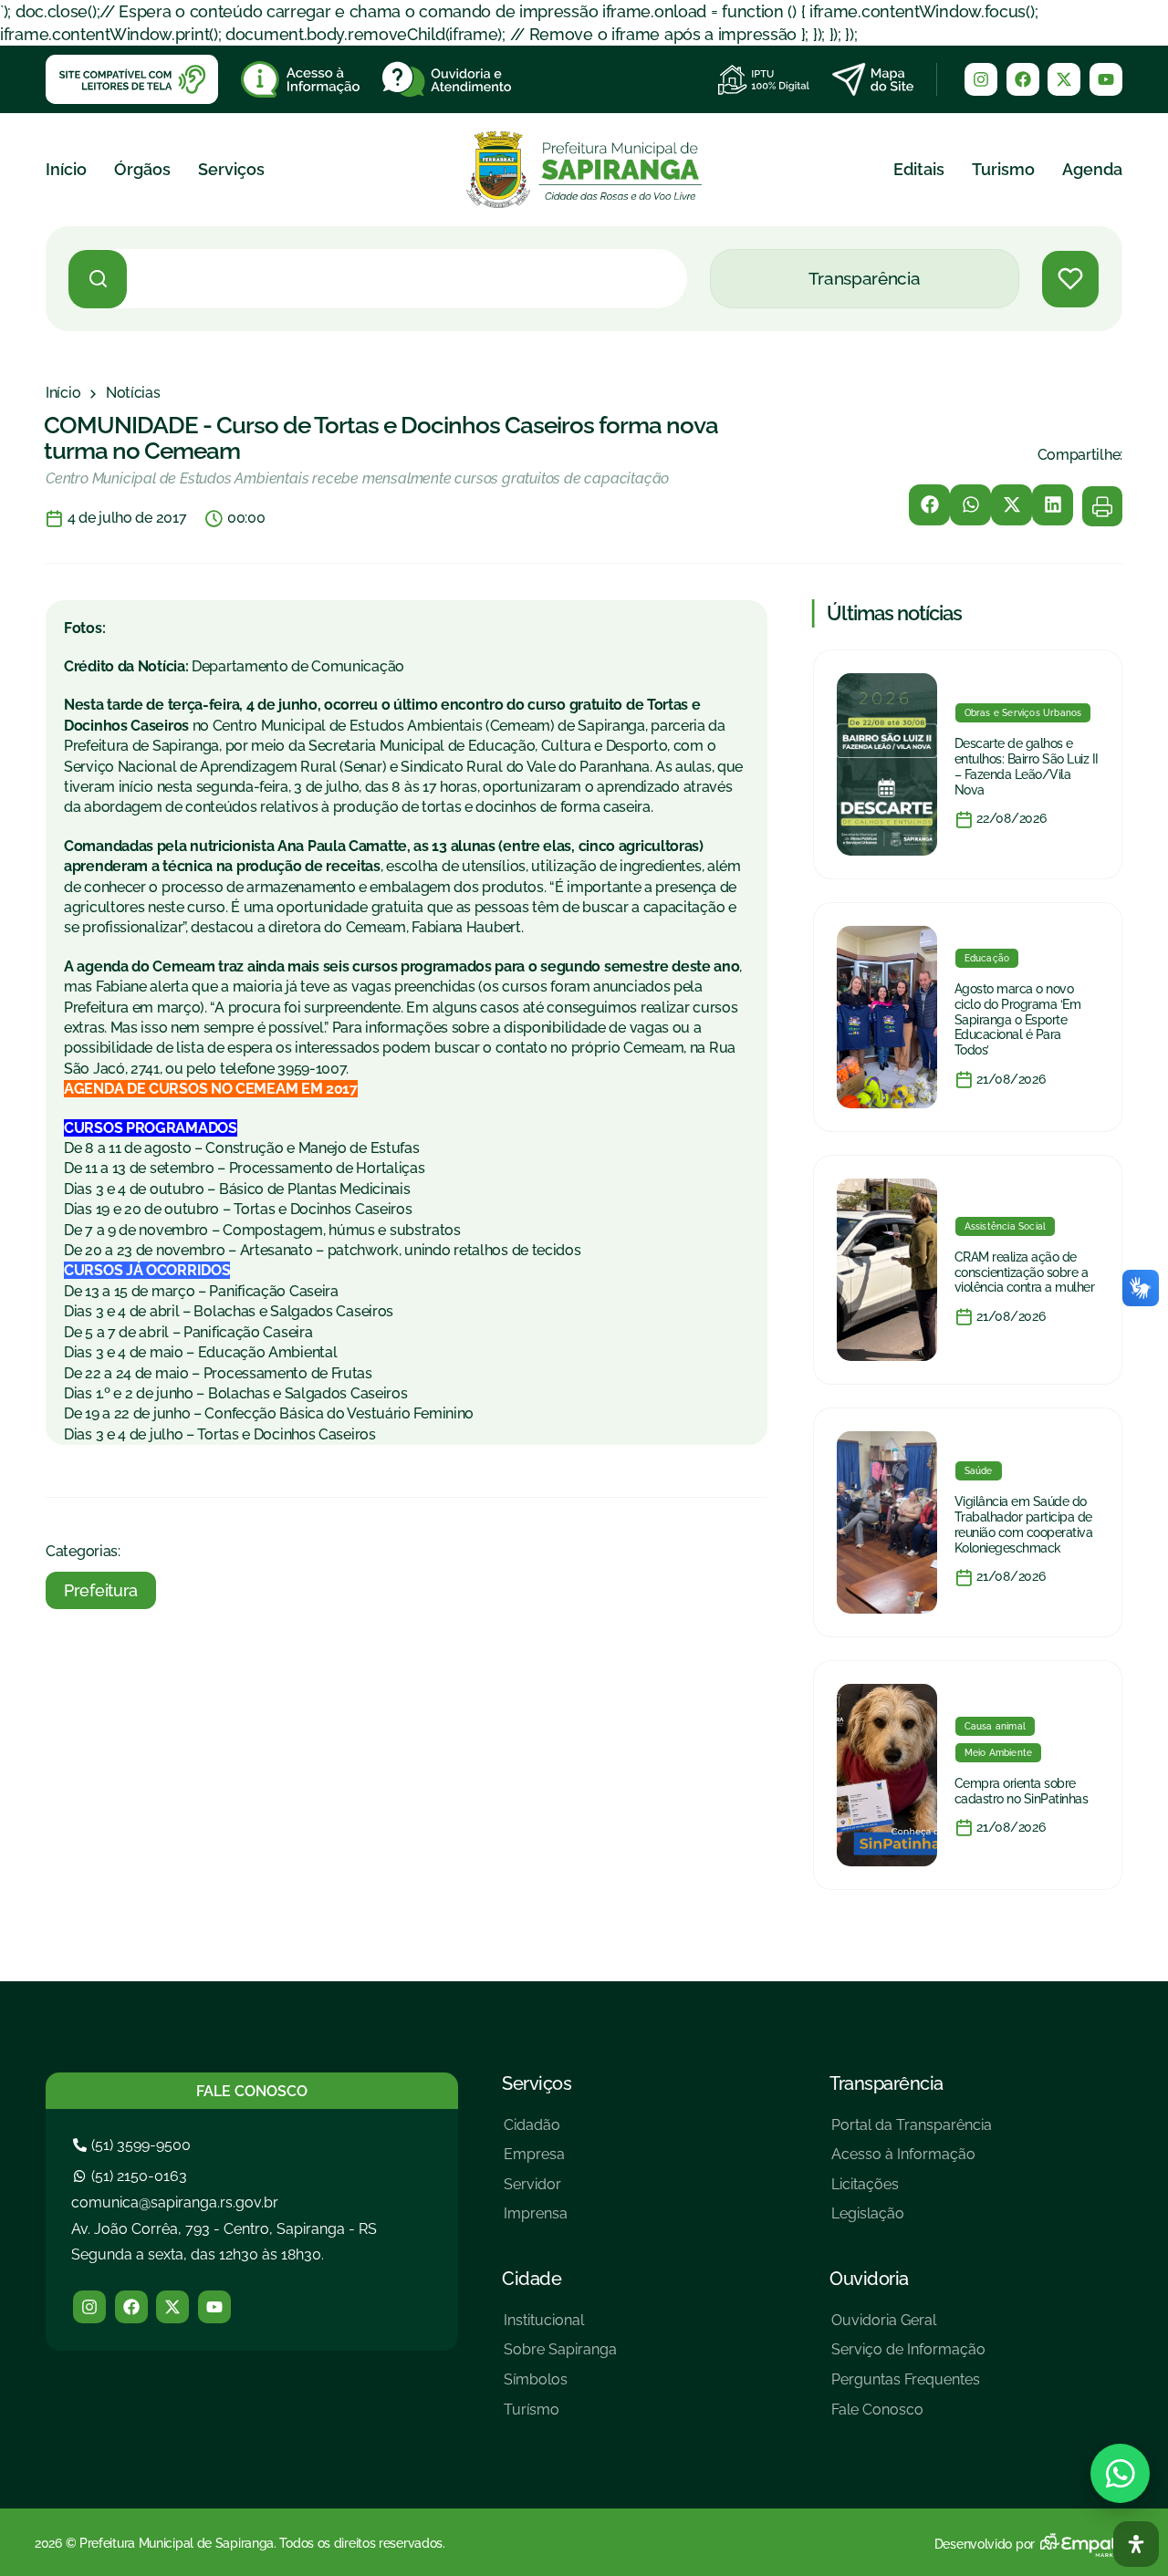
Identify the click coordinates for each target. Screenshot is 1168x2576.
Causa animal (995, 1726)
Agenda (1092, 169)
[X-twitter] (1064, 79)
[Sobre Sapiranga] (560, 2357)
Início (66, 169)
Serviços (231, 169)
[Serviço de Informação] (908, 2357)
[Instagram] (981, 79)
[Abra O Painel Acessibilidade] (1136, 2544)
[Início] (63, 393)
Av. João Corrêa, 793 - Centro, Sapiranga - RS (224, 2229)
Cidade (532, 2279)
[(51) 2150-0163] (132, 2176)
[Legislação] (912, 2221)
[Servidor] (536, 2192)
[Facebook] (1023, 79)
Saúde (979, 1471)
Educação (987, 958)
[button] (929, 505)
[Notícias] (133, 393)
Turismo (1003, 169)
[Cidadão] (536, 2132)
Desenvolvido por (985, 2544)
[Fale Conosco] (908, 2417)
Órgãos (142, 169)
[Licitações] (912, 2192)
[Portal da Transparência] (912, 2132)
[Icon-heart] (1070, 279)
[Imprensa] (536, 2221)
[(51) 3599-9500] (134, 2145)
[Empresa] (536, 2161)
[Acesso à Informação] (912, 2161)
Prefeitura (101, 1590)
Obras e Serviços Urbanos (1023, 713)
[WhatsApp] (1120, 2473)
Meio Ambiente (999, 1753)
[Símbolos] (560, 2387)
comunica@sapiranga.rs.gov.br (175, 2202)
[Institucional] (560, 2327)
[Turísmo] (560, 2417)
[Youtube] (1106, 79)
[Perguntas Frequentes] (908, 2387)
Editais (919, 169)
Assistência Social (1006, 1226)
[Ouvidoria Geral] (908, 2327)
